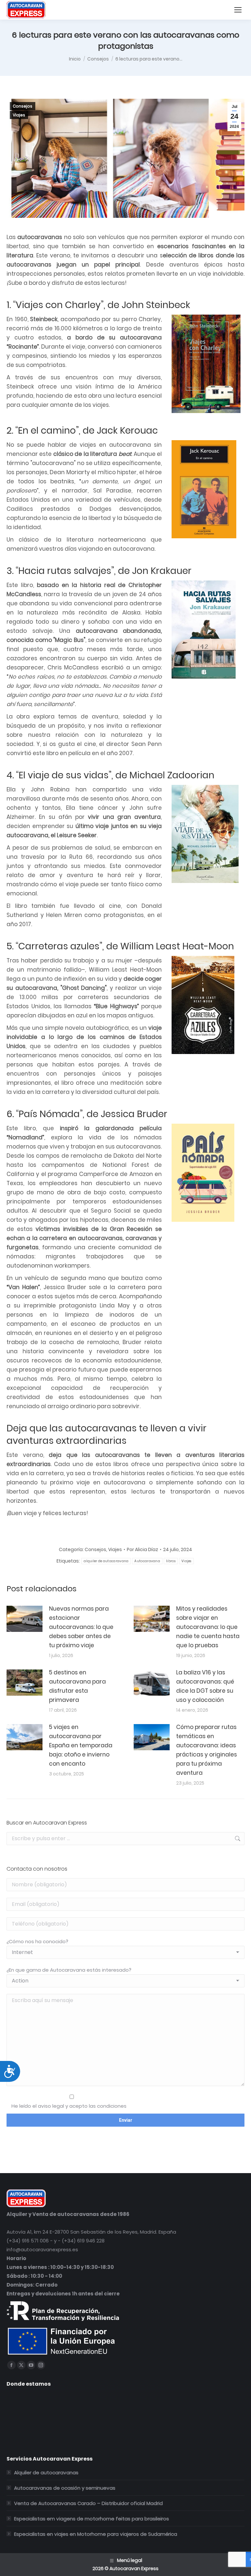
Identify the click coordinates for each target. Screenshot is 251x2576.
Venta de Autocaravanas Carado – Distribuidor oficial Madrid (88, 2503)
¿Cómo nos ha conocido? (37, 1941)
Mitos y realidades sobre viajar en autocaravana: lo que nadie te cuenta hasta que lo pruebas (208, 1627)
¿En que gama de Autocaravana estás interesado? (69, 1970)
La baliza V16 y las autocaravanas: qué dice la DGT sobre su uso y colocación (205, 1686)
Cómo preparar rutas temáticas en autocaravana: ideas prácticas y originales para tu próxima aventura (207, 1750)
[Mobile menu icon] (238, 10)
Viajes (19, 115)
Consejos (23, 106)
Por (142, 1549)
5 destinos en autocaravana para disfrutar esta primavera (77, 1686)
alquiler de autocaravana (106, 1561)
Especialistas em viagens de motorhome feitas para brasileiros (92, 2519)
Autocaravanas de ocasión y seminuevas (65, 2488)
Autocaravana (147, 1561)
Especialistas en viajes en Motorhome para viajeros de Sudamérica (96, 2534)
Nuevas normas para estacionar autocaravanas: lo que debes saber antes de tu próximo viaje (81, 1627)
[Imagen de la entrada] (25, 1619)
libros (171, 1561)
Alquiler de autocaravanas (46, 2472)
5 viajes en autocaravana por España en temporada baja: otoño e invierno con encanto (81, 1745)
